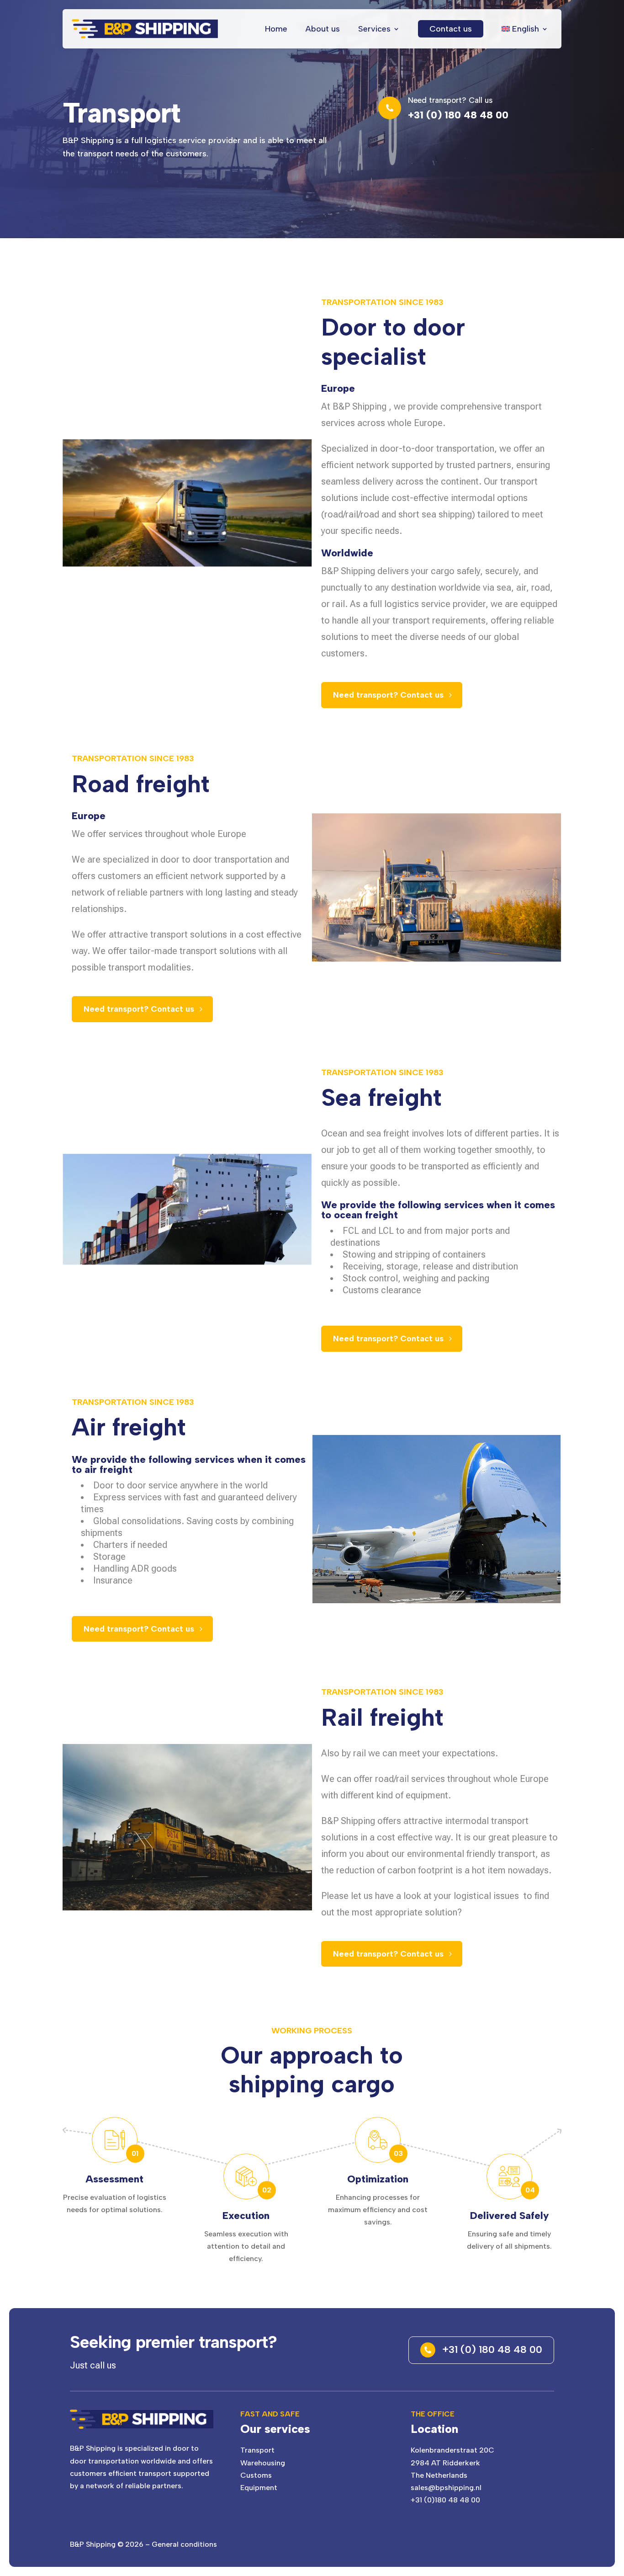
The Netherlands (439, 2475)
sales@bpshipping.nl (446, 2488)
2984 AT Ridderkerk (445, 2463)
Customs (256, 2475)
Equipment (259, 2488)
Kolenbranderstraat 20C (452, 2450)
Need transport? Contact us (388, 695)
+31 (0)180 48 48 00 (445, 2500)
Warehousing (263, 2463)
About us (323, 29)
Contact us (451, 29)
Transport (257, 2450)
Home (276, 29)
